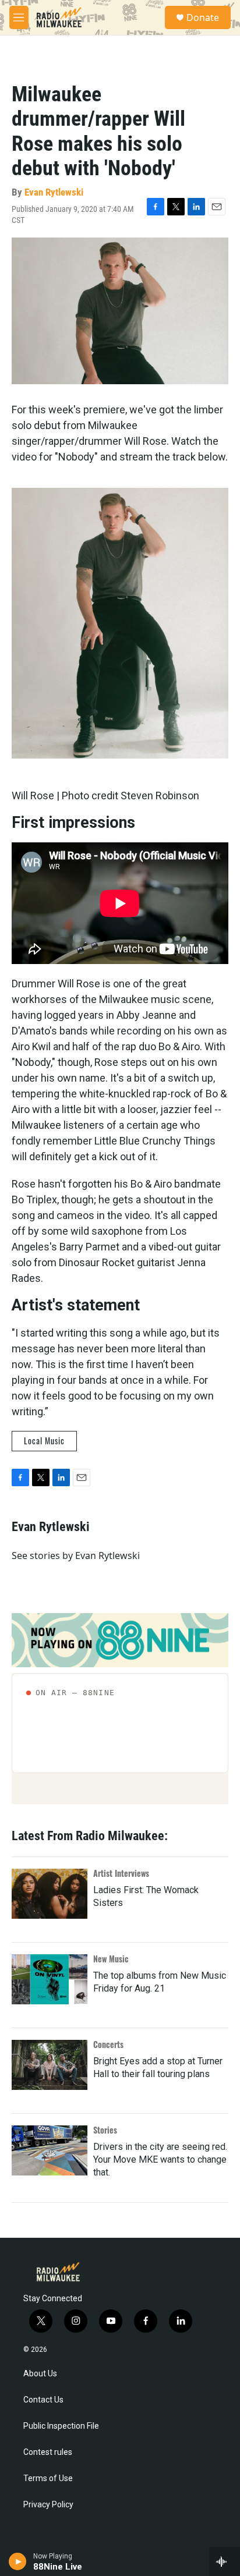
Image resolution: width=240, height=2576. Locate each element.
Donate (203, 17)
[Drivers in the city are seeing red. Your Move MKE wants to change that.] (50, 2150)
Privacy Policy (48, 2505)
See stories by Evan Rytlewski (76, 1555)
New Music (111, 1959)
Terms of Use (48, 2478)
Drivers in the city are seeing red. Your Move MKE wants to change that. (160, 2159)
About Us (40, 2374)
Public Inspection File (61, 2426)
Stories (105, 2130)
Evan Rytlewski (54, 192)
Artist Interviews (121, 1873)
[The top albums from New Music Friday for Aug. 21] (50, 1979)
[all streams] (225, 2561)
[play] (18, 2561)
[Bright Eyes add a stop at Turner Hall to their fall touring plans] (50, 2065)
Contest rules (48, 2452)
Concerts (108, 2044)
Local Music (44, 1441)
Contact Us (43, 2400)
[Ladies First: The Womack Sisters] (50, 1894)
